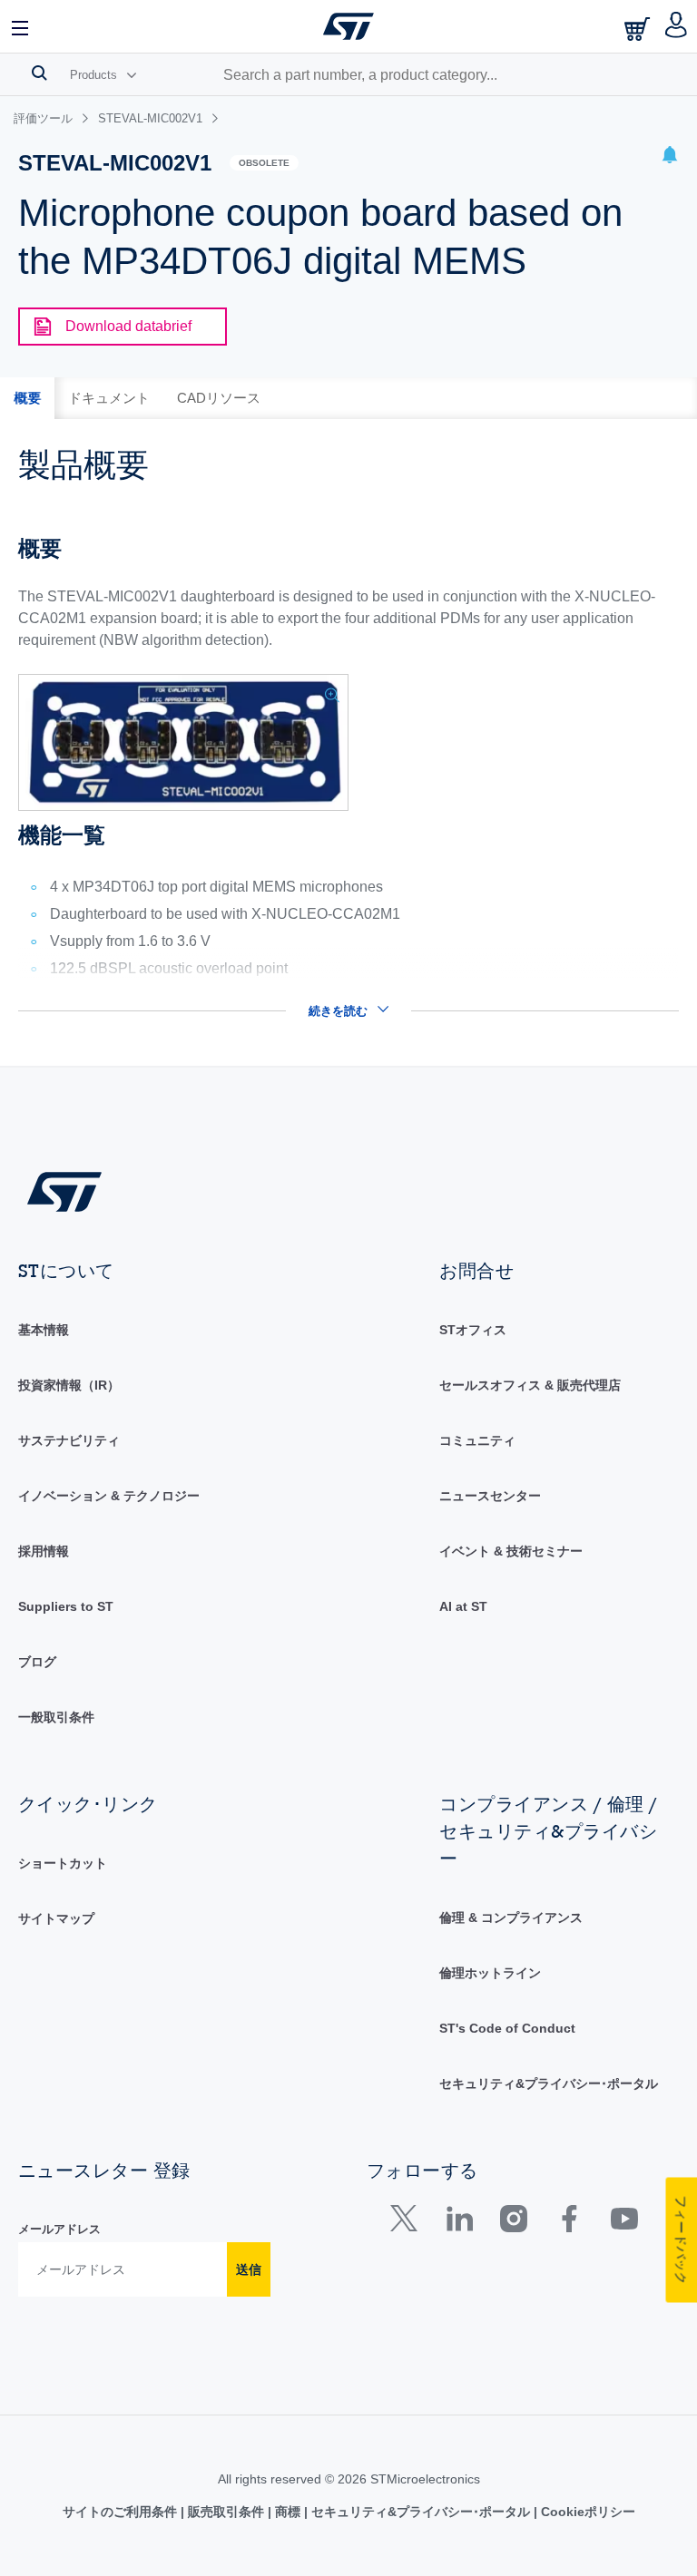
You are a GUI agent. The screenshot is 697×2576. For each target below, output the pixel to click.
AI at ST (463, 1606)
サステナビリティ (69, 1440)
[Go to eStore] (639, 29)
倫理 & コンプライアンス (511, 1917)
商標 (288, 2512)
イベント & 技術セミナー (511, 1551)
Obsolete (264, 163)
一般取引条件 (56, 1717)
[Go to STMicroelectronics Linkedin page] (459, 2223)
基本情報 (44, 1330)
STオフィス (473, 1330)
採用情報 (44, 1551)
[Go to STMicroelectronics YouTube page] (624, 2223)
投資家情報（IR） (69, 1385)
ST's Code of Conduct (507, 2028)
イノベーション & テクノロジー (109, 1496)
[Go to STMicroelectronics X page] (408, 2223)
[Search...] (39, 73)
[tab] (27, 398)
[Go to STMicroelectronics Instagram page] (513, 2223)
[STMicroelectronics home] (348, 26)
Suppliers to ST (66, 1606)
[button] (21, 26)
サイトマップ (56, 1918)
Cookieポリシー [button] (586, 2512)
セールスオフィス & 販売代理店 (530, 1385)
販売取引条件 (226, 2512)
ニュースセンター (490, 1496)
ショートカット (63, 1863)
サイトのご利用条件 (122, 2512)
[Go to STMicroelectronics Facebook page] (569, 2223)
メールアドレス (59, 2229)
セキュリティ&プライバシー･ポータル (549, 2083)
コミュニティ (477, 1440)
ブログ (37, 1662)
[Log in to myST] (677, 26)
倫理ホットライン (490, 1973)
